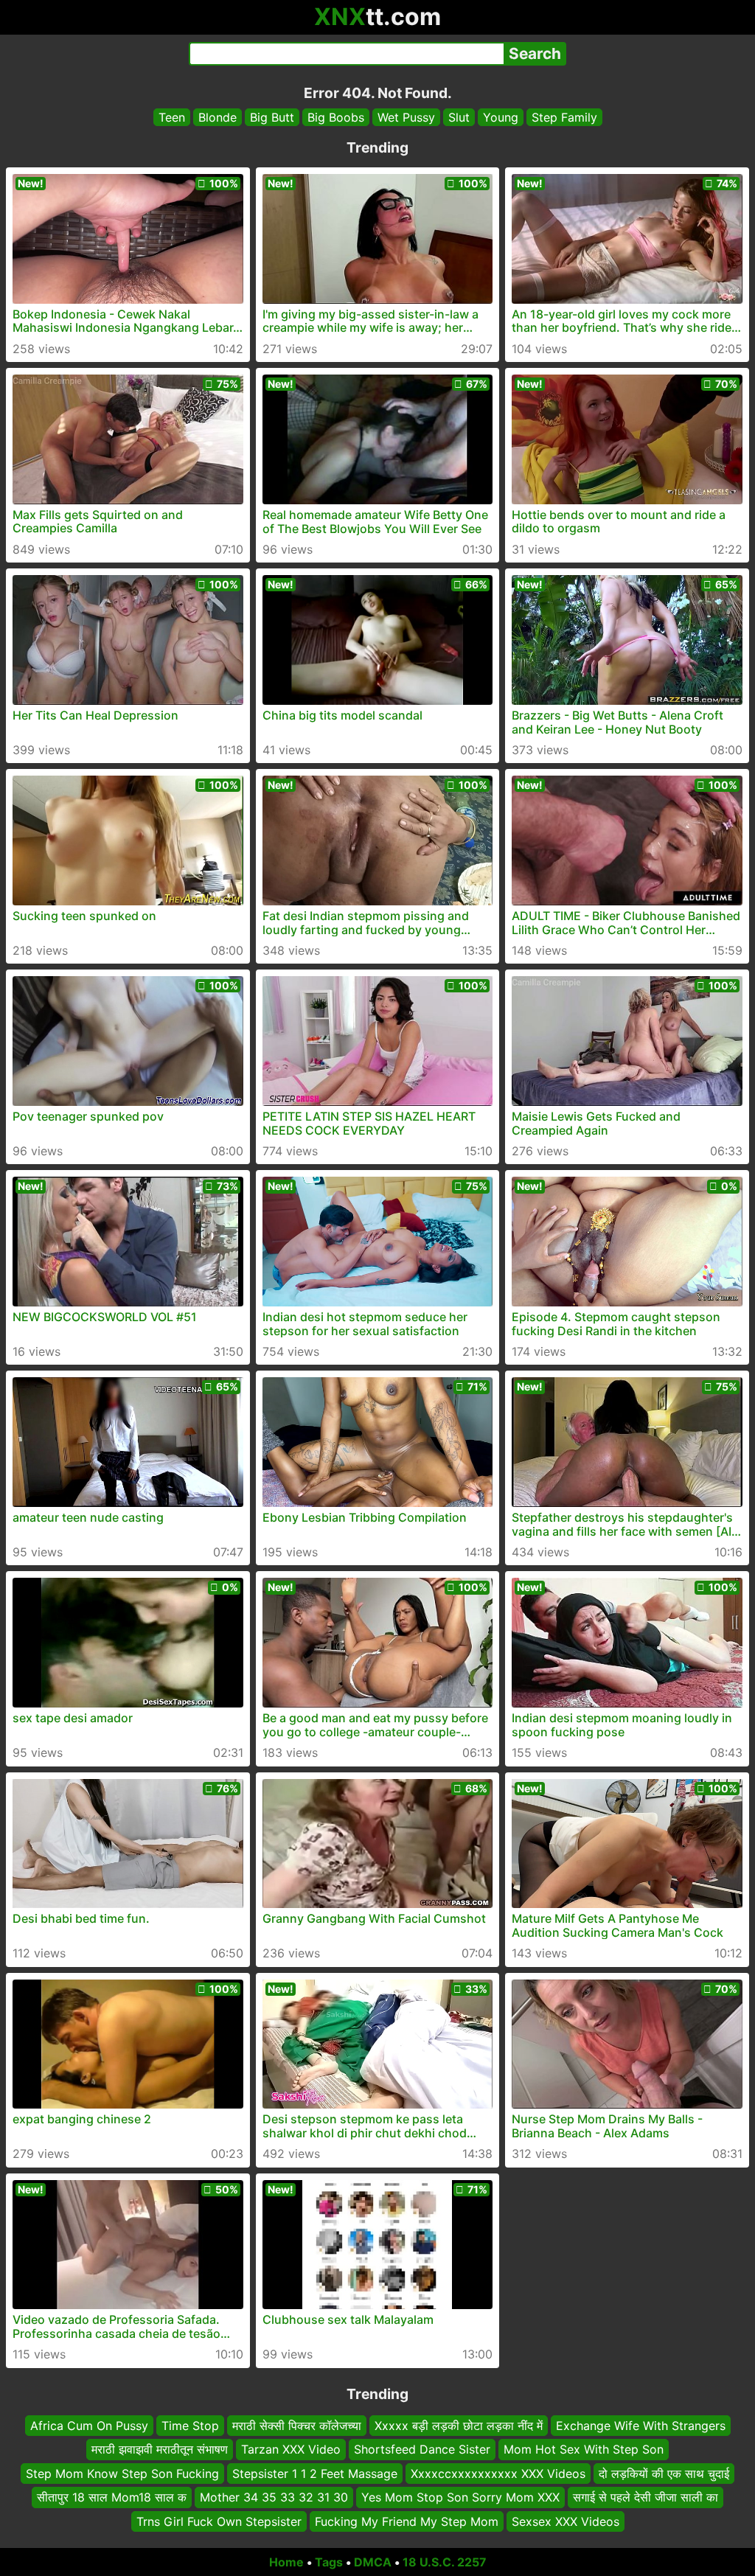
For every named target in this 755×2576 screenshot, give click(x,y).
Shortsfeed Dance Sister (422, 2449)
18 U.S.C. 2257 (445, 2562)
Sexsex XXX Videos (566, 2521)
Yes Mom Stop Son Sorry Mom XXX (460, 2497)
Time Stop (190, 2426)
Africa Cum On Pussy (89, 2426)
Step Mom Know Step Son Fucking (122, 2473)
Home (286, 2562)
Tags (329, 2562)
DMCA (373, 2562)
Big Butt (272, 117)
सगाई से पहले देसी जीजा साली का (646, 2497)
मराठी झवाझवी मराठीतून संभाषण (160, 2449)
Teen (172, 117)
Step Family (564, 117)
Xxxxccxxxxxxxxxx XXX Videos (498, 2473)
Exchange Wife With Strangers (641, 2426)
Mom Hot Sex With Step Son (584, 2449)
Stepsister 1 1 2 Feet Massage (315, 2473)
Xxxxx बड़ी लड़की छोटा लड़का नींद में (459, 2426)
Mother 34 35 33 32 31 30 (274, 2497)
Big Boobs (336, 117)
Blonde (218, 117)
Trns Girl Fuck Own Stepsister (219, 2521)
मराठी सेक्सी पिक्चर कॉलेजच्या (297, 2426)
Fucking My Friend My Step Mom (407, 2521)
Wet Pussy (406, 117)
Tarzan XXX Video (291, 2449)
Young (501, 117)
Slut (459, 117)
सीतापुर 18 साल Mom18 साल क (112, 2497)
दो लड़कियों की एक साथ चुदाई (664, 2473)
